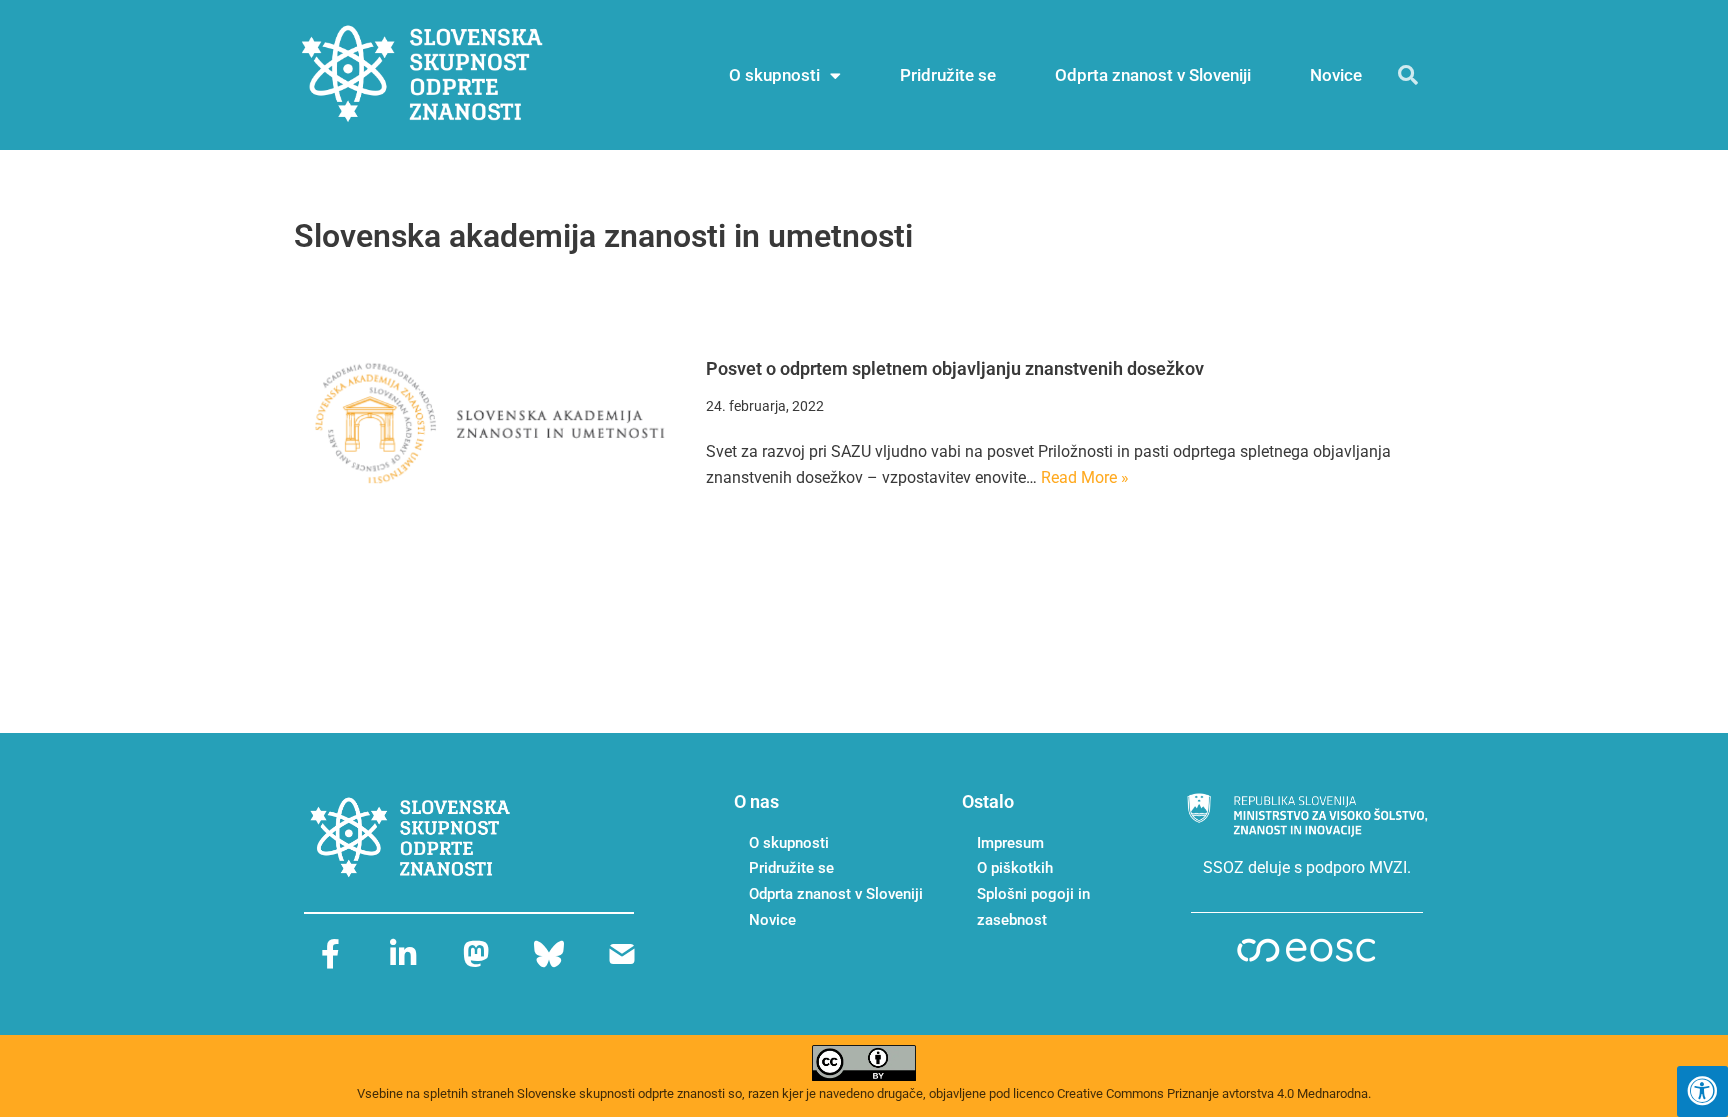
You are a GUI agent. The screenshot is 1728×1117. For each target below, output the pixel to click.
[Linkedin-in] (403, 954)
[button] (1408, 75)
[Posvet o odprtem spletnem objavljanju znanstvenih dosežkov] (490, 422)
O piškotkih (1015, 868)
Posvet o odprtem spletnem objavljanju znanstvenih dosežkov (955, 368)
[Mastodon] (476, 954)
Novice (1336, 75)
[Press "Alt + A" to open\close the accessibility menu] (1702, 1091)
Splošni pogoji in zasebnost (1033, 907)
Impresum (1010, 843)
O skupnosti (774, 75)
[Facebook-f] (330, 954)
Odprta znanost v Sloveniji (1153, 75)
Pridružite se (948, 75)
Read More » (1085, 477)
